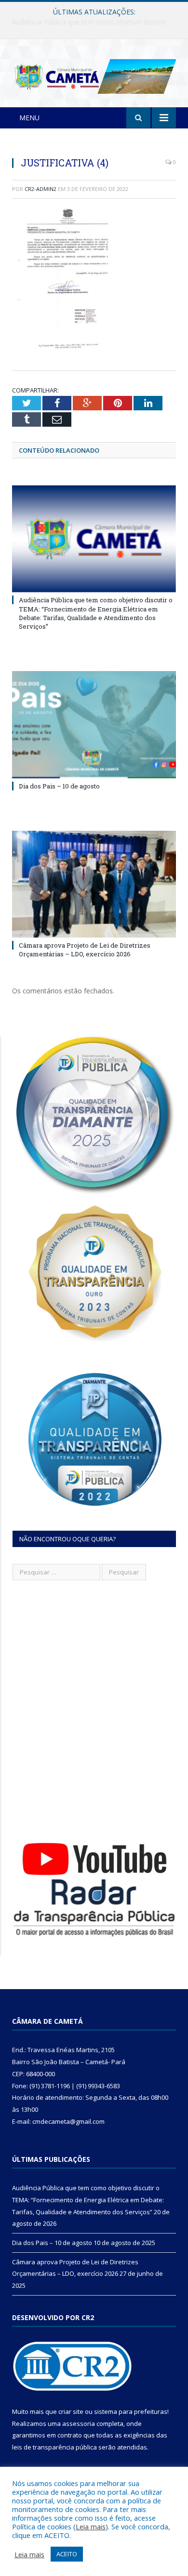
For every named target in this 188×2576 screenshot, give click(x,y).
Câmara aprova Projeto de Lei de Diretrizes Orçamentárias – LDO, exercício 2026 (85, 950)
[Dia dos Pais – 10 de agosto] (94, 724)
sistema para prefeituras (131, 2411)
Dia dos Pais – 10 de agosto (92, 22)
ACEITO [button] (67, 2554)
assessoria (79, 2424)
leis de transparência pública (54, 2447)
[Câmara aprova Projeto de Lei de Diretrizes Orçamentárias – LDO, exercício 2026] (94, 884)
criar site (71, 2411)
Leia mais (91, 2526)
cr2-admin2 (40, 189)
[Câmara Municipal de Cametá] (94, 75)
